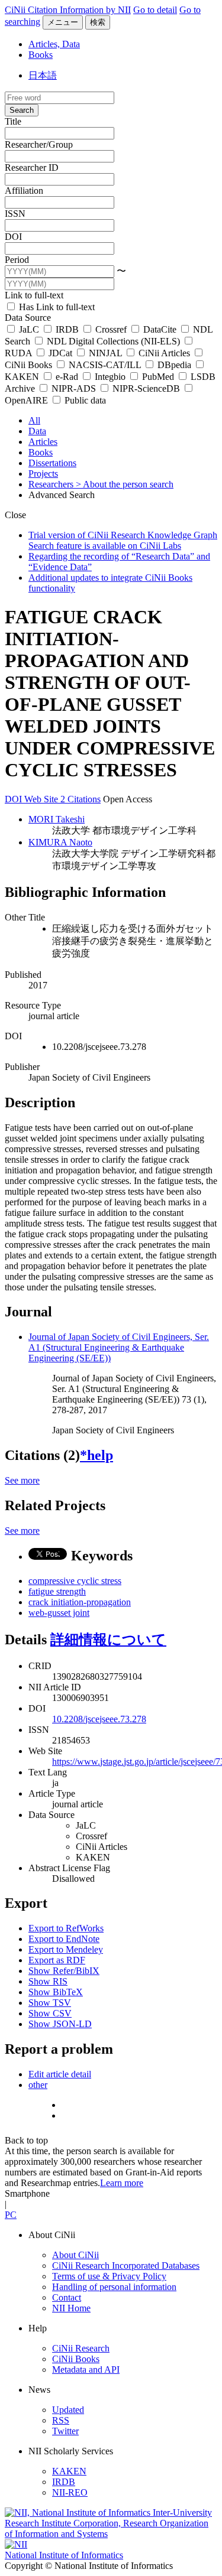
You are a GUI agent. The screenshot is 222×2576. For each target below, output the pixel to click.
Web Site (42, 799)
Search (22, 110)
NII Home (71, 2308)
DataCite (160, 329)
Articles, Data (54, 44)
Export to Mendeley (66, 1949)
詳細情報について (108, 1640)
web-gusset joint (59, 1613)
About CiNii (75, 2255)
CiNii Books (76, 2359)
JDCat (60, 353)
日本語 (43, 75)
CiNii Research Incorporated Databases (126, 2266)
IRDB (67, 329)
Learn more (122, 2183)
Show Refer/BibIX (64, 1971)
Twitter (65, 2431)
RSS (61, 2420)
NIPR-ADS (74, 388)
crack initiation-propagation (80, 1602)
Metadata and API (86, 2370)
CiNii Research (81, 2348)
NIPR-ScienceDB (146, 388)
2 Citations (81, 799)
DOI (13, 237)
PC (11, 2215)
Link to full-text (34, 295)
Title (13, 121)
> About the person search (125, 484)
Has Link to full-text (56, 307)
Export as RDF (57, 1960)
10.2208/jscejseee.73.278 (99, 1719)
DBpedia (174, 365)
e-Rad (67, 377)
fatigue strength (57, 1591)
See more (22, 1480)
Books (41, 55)
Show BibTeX (56, 1992)
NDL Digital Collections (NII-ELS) (113, 341)
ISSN (15, 214)
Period (17, 260)
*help (96, 1455)
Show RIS (48, 1981)
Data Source (28, 318)
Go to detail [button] (155, 10)
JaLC (29, 329)
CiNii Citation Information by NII (68, 10)
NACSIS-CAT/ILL (105, 365)
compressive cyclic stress (75, 1581)
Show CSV (50, 2013)
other (38, 2085)
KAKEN (69, 2471)
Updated (68, 2410)
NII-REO (70, 2492)
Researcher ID (32, 167)
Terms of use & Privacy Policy (109, 2276)
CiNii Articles (164, 353)
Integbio (110, 377)
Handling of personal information (114, 2287)
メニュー (63, 22)
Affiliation (24, 191)
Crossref (111, 329)
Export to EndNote (64, 1939)
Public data (84, 400)
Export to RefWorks (66, 1928)
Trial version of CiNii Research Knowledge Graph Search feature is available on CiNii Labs (123, 540)
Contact (67, 2297)
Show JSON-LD (60, 2024)
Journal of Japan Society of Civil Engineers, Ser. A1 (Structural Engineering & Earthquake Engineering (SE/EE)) (119, 1347)
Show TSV (50, 2003)
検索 (98, 22)
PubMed (158, 377)
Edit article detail (60, 2074)
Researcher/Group (39, 144)
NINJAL (105, 353)
